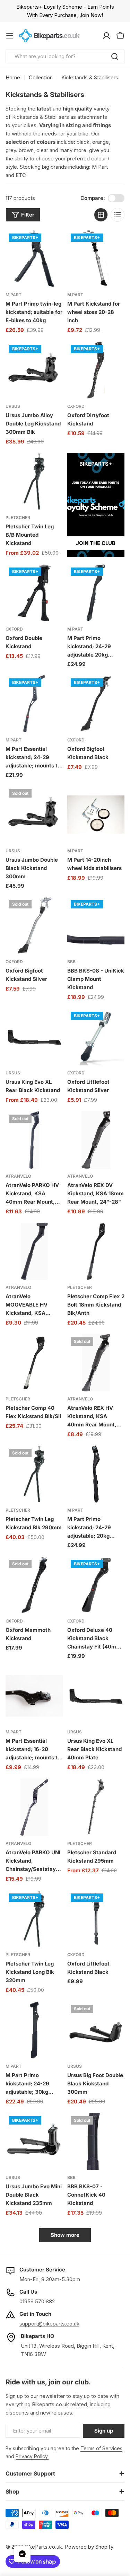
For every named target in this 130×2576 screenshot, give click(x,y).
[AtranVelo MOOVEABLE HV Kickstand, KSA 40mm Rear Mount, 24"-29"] (34, 1251)
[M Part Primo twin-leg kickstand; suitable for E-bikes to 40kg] (34, 259)
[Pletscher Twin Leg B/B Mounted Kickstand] (34, 482)
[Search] (115, 56)
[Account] (106, 36)
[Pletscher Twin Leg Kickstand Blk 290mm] (34, 1474)
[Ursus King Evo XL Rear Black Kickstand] (34, 1037)
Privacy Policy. (32, 2456)
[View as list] (118, 215)
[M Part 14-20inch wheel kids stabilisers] (96, 815)
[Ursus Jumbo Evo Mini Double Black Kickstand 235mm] (34, 2142)
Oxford (76, 406)
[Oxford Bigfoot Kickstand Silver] (34, 925)
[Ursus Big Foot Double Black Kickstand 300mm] (96, 2030)
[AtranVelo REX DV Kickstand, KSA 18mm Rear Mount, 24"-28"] (96, 1140)
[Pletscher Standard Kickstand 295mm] (96, 1807)
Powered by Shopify (89, 2547)
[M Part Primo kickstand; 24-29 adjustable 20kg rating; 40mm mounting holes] (96, 593)
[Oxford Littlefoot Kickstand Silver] (96, 1037)
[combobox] (65, 56)
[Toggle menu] (10, 36)
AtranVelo (18, 1176)
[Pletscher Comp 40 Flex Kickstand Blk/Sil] (34, 1363)
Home (13, 77)
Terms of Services (101, 2448)
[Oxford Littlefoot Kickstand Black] (96, 1919)
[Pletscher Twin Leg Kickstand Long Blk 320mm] (34, 1919)
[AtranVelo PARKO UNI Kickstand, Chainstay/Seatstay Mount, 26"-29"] (34, 1807)
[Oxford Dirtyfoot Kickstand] (96, 370)
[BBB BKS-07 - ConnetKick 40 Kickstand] (96, 2142)
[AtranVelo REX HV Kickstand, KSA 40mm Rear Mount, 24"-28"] (96, 1363)
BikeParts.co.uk (43, 2547)
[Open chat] (22, 2554)
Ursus (13, 406)
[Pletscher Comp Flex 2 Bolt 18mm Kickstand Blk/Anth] (96, 1251)
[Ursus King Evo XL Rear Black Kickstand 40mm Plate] (96, 1696)
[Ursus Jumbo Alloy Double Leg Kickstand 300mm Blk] (34, 370)
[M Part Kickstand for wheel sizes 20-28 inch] (96, 259)
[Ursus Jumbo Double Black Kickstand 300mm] (34, 815)
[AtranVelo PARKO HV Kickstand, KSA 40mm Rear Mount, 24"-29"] (34, 1140)
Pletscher (18, 517)
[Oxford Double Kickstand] (34, 593)
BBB (71, 962)
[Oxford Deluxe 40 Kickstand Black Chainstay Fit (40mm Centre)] (96, 1585)
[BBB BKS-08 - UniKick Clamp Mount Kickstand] (96, 925)
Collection (41, 77)
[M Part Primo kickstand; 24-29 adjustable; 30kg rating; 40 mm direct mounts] (34, 2030)
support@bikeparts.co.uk (49, 2324)
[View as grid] (101, 215)
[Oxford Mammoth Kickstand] (34, 1585)
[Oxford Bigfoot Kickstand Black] (96, 704)
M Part (14, 295)
